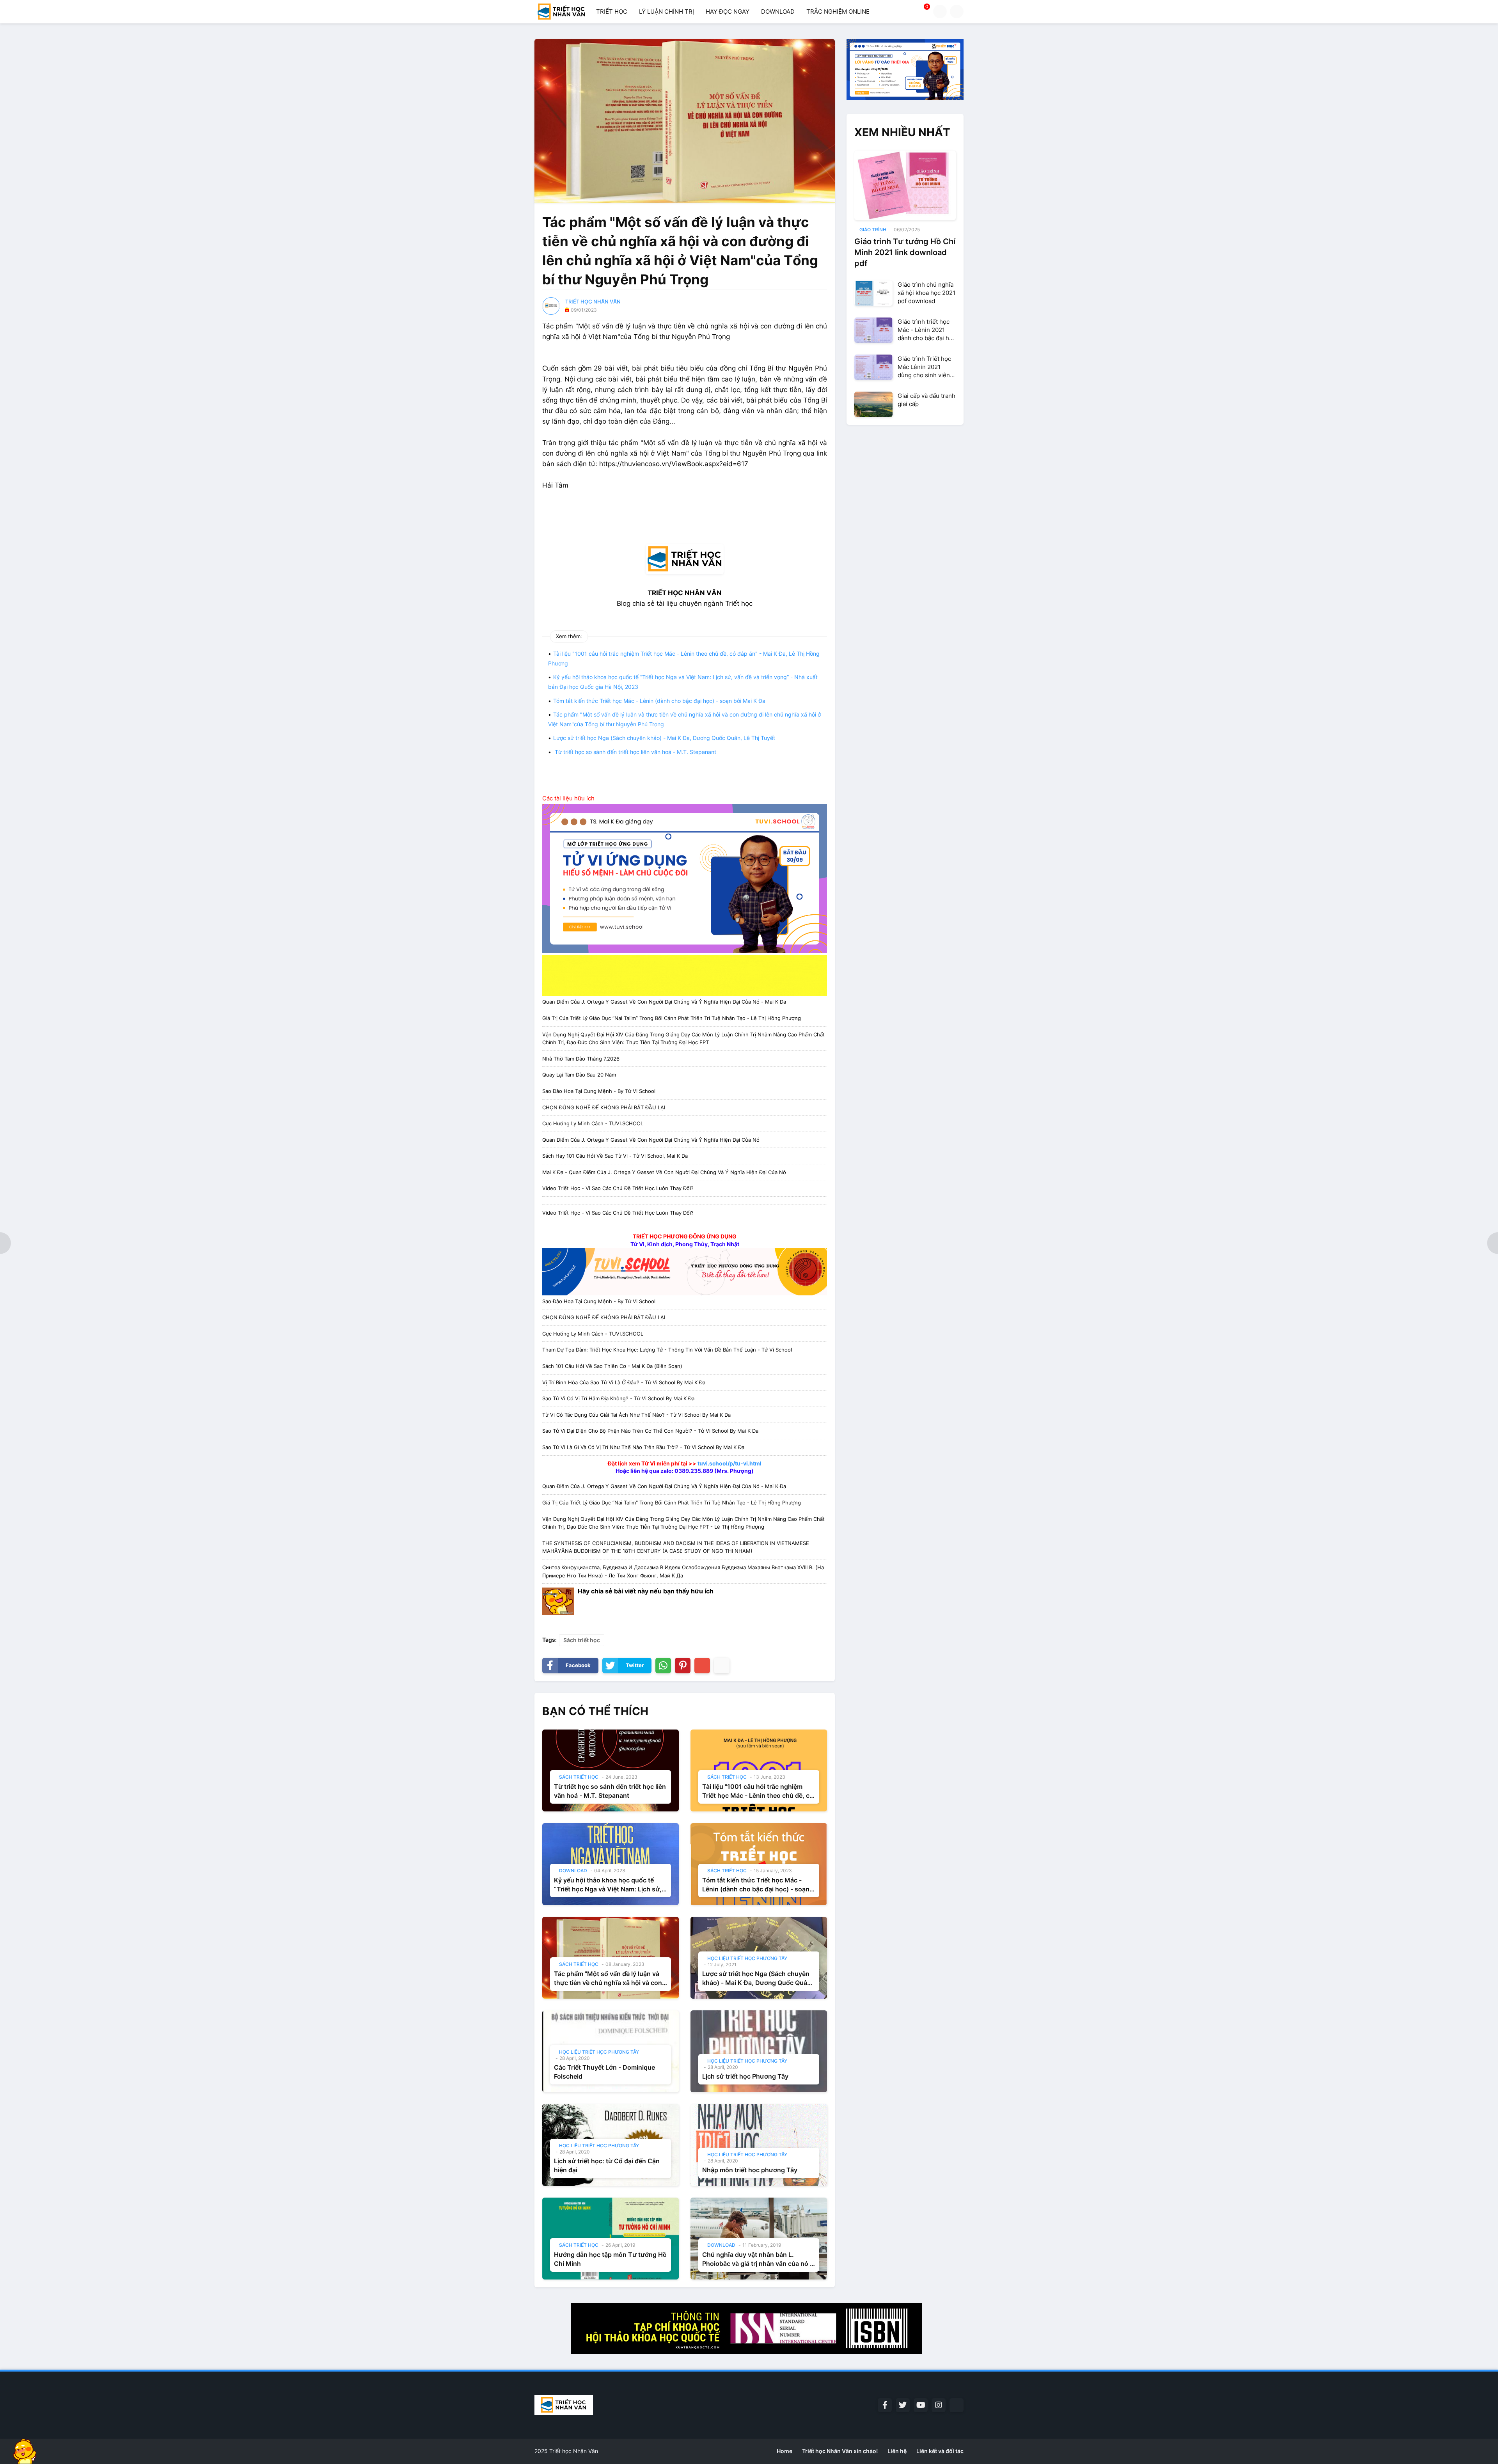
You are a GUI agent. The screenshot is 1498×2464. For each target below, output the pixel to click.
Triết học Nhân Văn (574, 2451)
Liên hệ (897, 2451)
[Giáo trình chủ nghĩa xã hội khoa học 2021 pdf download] (873, 293)
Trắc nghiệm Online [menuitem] (838, 12)
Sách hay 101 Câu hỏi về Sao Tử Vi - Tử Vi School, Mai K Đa (615, 1156)
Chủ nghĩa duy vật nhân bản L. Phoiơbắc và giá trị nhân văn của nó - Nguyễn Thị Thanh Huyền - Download (759, 2259)
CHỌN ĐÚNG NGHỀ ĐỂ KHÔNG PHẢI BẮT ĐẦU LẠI (604, 1107)
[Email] (702, 1666)
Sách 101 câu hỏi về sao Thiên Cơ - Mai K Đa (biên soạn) (612, 1366)
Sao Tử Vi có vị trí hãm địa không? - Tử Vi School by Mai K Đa (618, 1398)
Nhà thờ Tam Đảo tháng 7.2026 (581, 1059)
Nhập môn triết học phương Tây (750, 2170)
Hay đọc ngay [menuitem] (728, 12)
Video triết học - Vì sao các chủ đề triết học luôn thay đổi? (618, 1188)
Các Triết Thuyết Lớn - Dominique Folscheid (604, 2072)
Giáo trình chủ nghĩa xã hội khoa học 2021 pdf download (926, 293)
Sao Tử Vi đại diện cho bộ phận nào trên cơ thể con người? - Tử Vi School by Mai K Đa (650, 1431)
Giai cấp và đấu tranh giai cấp (926, 400)
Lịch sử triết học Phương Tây (745, 2076)
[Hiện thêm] (722, 1666)
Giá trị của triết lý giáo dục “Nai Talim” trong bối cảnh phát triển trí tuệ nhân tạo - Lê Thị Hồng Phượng (672, 1018)
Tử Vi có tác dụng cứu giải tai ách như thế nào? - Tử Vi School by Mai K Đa (636, 1415)
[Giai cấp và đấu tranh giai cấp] (873, 404)
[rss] (957, 2405)
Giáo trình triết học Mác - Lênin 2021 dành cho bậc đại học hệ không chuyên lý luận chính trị (927, 330)
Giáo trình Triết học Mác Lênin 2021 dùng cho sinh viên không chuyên (924, 367)
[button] (940, 12)
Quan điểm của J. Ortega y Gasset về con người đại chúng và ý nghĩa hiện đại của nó (651, 1140)
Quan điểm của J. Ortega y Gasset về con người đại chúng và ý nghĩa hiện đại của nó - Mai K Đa (664, 1002)
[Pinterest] (683, 1666)
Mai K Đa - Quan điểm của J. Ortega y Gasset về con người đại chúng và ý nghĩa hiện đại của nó (664, 1172)
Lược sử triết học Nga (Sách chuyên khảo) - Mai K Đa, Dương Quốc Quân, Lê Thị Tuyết (664, 738)
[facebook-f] (885, 2405)
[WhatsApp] (663, 1666)
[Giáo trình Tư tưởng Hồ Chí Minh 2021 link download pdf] (905, 185)
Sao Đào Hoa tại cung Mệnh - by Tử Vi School (599, 1091)
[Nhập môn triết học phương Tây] (759, 2145)
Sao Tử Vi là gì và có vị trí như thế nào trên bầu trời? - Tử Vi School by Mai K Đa (643, 1447)
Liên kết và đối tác (940, 2451)
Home (784, 2451)
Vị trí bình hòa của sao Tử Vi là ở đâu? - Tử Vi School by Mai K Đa (624, 1382)
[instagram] (939, 2405)
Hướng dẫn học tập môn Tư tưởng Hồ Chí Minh (610, 2259)
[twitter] (903, 2405)
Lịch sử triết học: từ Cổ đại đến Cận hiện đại (607, 2165)
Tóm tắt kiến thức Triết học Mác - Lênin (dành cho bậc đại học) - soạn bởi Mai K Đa (659, 701)
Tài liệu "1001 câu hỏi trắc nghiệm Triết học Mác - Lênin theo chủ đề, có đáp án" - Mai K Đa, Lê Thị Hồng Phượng (758, 1791)
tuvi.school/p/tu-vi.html (729, 1463)
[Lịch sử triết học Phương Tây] (759, 2051)
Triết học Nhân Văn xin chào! (840, 2451)
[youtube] (921, 2405)
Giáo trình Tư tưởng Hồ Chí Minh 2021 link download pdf (905, 252)
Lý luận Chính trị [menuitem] (666, 12)
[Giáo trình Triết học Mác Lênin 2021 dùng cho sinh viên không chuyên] (873, 367)
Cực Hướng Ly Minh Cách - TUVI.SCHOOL (593, 1123)
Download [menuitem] (778, 12)
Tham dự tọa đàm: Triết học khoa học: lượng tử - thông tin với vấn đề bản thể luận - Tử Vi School (667, 1350)
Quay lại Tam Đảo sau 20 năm (579, 1075)
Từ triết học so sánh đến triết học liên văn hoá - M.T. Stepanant (635, 752)
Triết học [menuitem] (612, 12)
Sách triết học (582, 1640)
